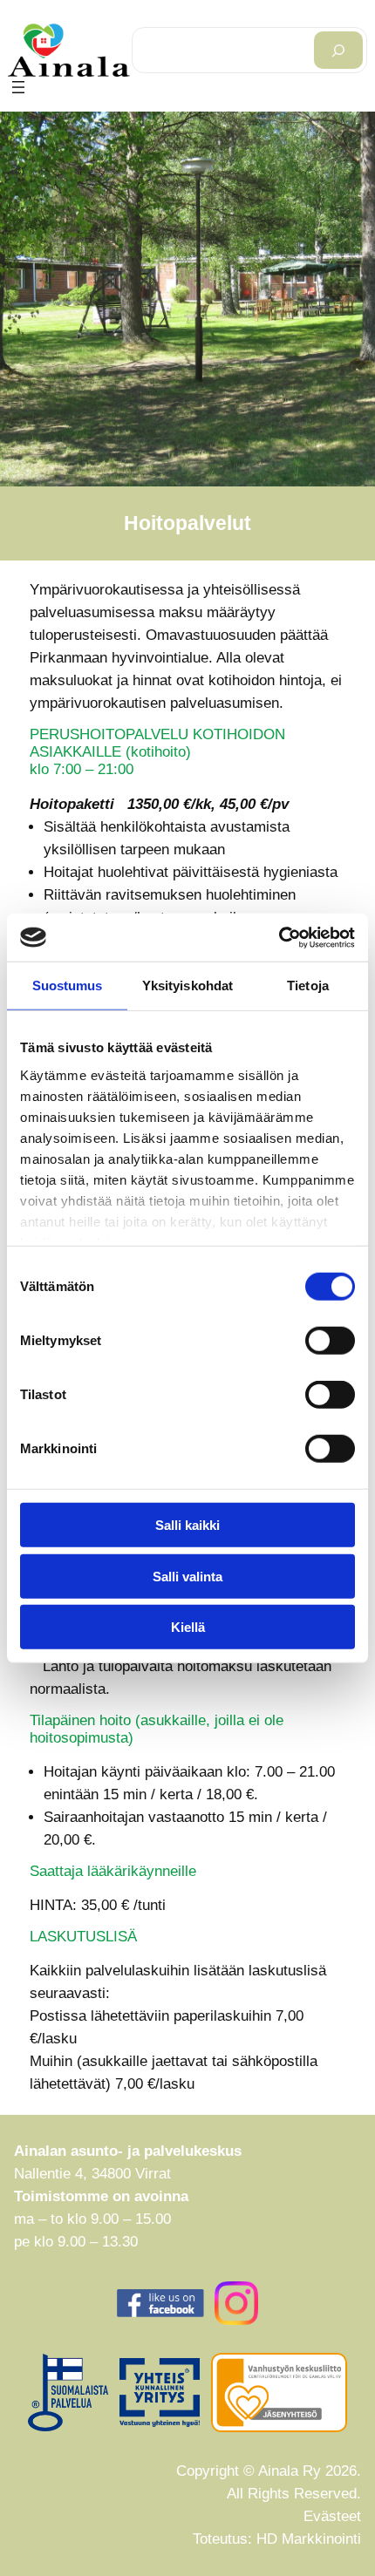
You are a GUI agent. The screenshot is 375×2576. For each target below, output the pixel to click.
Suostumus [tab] (68, 986)
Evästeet (332, 2516)
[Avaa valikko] (18, 87)
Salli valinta (187, 1576)
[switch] (330, 1341)
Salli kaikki (187, 1525)
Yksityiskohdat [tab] (187, 986)
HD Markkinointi (309, 2539)
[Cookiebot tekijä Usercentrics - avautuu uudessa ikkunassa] (279, 937)
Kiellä (188, 1627)
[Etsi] (338, 50)
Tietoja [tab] (308, 986)
